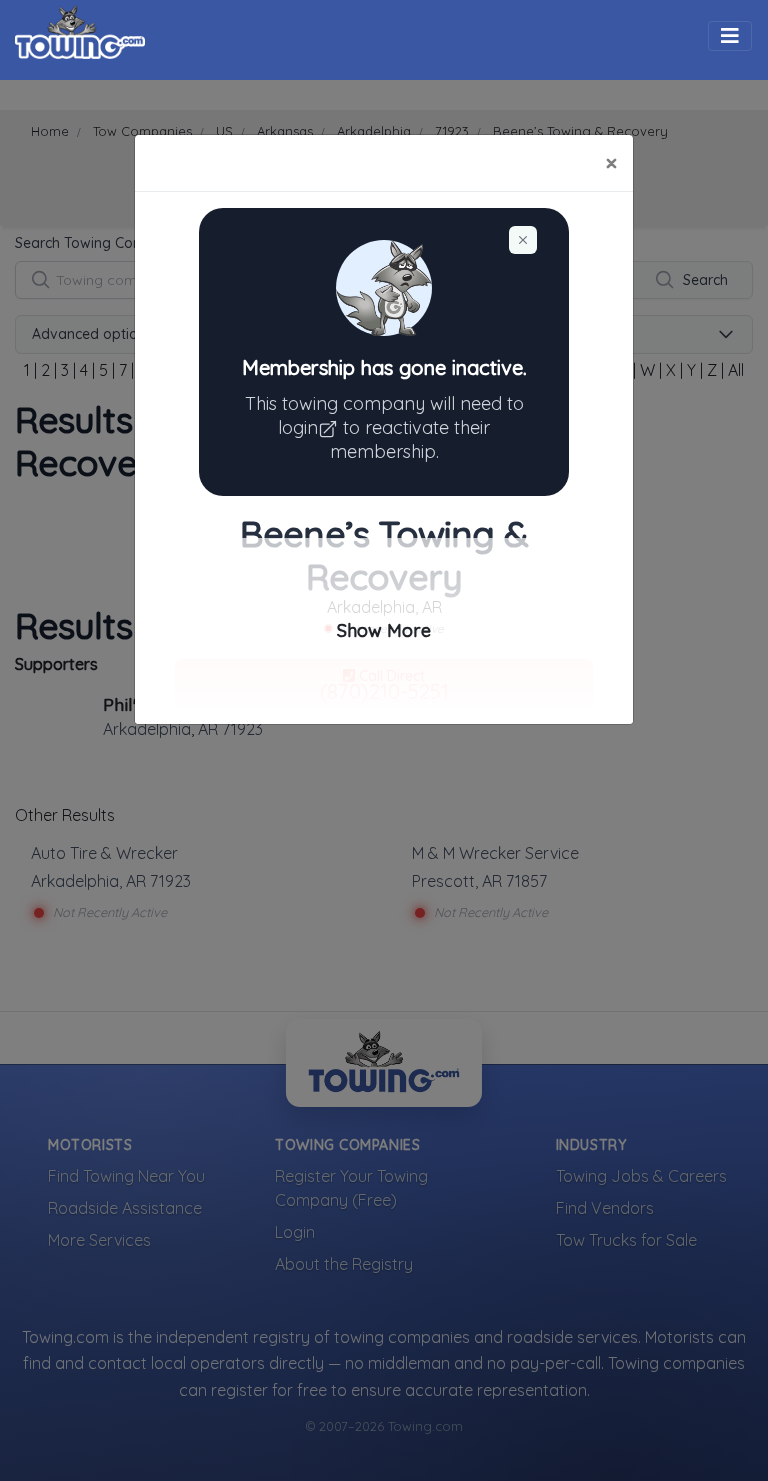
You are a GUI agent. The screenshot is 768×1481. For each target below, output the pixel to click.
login (298, 427)
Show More (384, 630)
